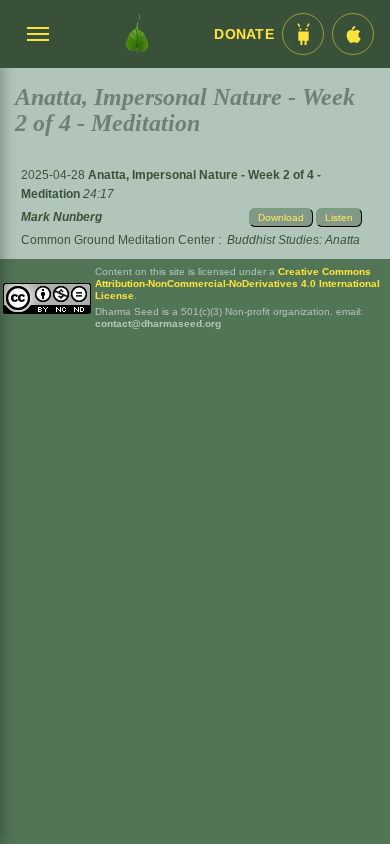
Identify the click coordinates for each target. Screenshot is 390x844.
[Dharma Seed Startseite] (137, 34)
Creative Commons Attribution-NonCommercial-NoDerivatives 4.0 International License (237, 283)
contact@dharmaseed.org (158, 323)
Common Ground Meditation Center (118, 240)
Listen (339, 217)
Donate (244, 34)
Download (281, 217)
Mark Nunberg (61, 217)
